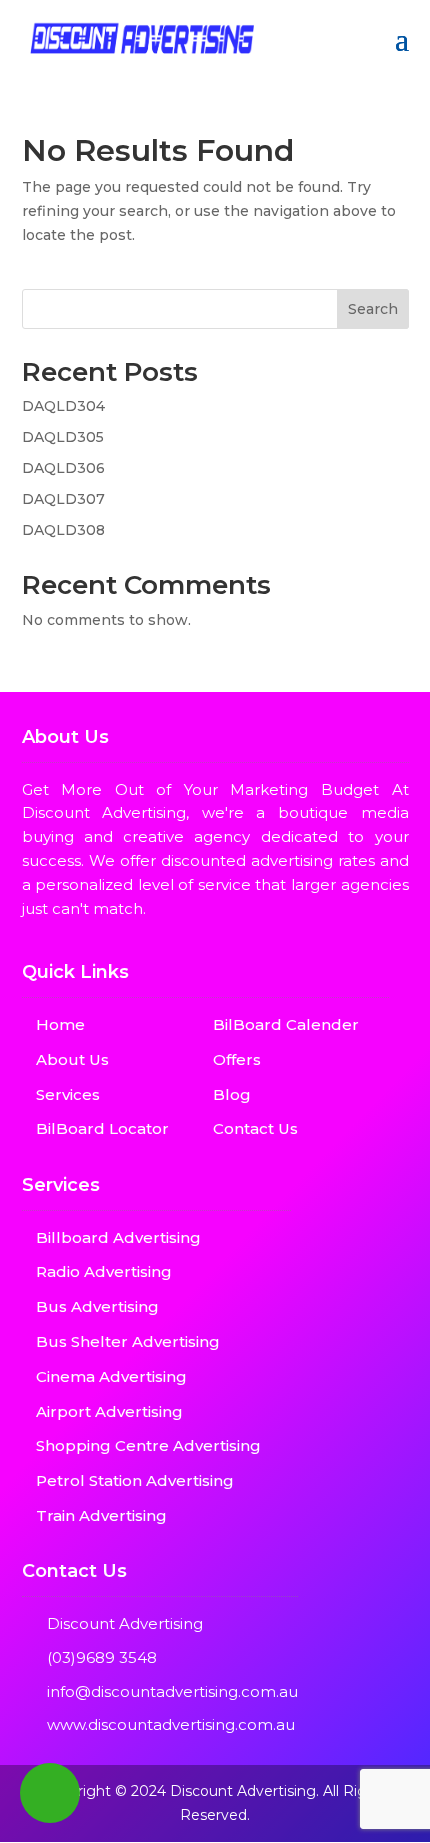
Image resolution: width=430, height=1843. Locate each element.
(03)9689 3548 (102, 1657)
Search (373, 309)
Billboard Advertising (118, 1237)
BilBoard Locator (102, 1128)
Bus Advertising (97, 1306)
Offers (237, 1059)
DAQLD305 (63, 437)
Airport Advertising (109, 1411)
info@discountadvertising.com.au (172, 1691)
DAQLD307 (63, 499)
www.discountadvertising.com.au (171, 1724)
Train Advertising (101, 1515)
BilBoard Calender (286, 1024)
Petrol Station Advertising (135, 1480)
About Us (72, 1059)
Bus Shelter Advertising (128, 1341)
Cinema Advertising (111, 1376)
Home (60, 1024)
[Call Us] (50, 1793)
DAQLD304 (63, 406)
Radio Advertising (104, 1271)
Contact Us (255, 1128)
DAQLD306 (63, 468)
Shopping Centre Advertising (148, 1445)
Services (68, 1094)
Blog (232, 1094)
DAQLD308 (63, 530)
